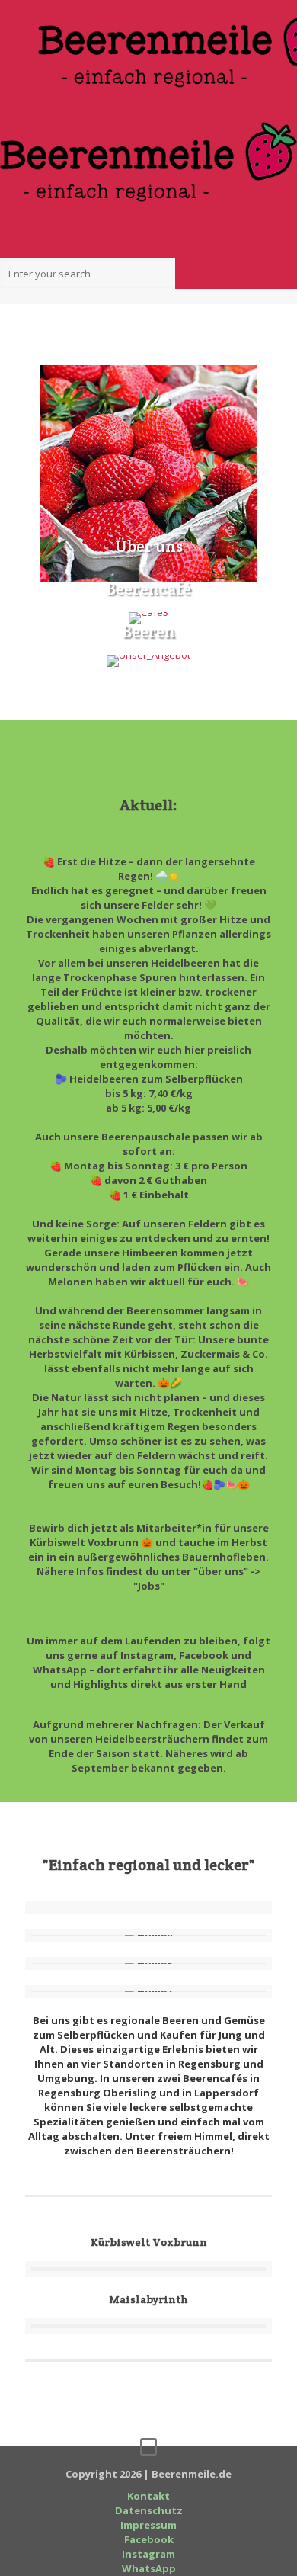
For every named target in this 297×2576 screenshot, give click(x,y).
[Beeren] (148, 661)
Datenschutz (149, 2510)
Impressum (148, 2525)
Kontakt (148, 2496)
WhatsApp (149, 2568)
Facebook (149, 2539)
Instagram (148, 2554)
